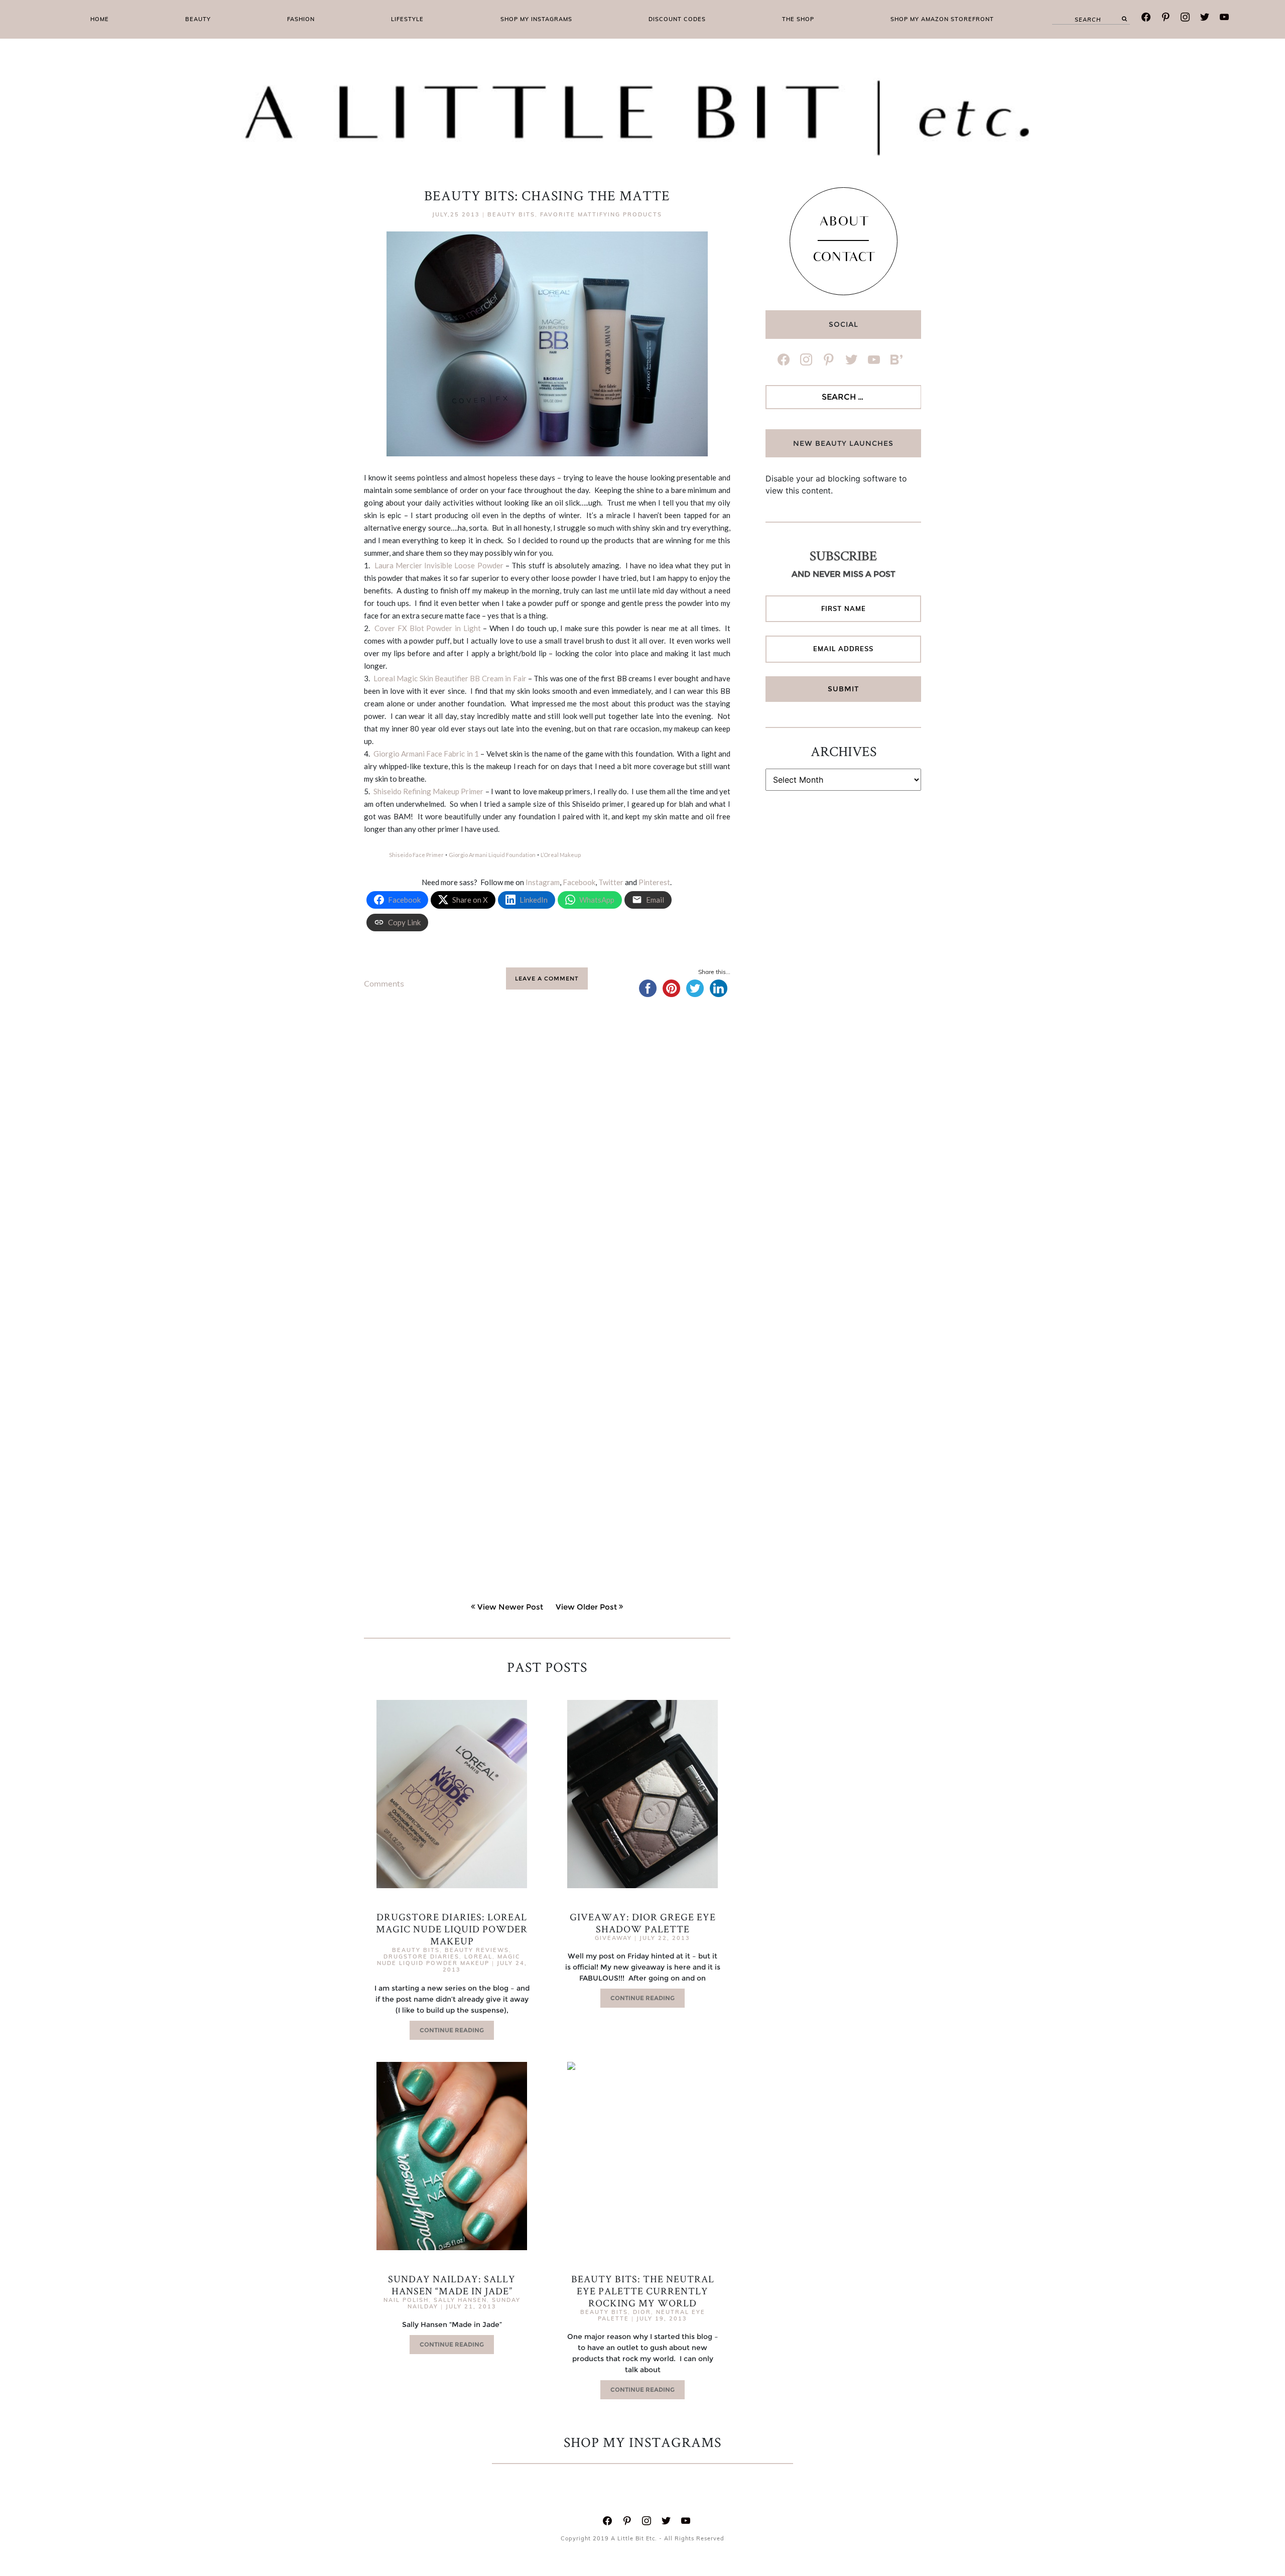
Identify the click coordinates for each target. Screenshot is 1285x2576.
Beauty (198, 19)
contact (844, 259)
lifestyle (407, 19)
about (844, 223)
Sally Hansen (460, 2300)
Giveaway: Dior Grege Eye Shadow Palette (643, 1923)
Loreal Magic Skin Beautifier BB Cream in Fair (450, 678)
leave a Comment (547, 978)
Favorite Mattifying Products (601, 214)
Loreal (478, 1956)
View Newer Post (510, 1607)
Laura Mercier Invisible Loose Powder (439, 565)
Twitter (611, 882)
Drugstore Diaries (421, 1956)
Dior (642, 2312)
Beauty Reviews (477, 1950)
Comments (384, 984)
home (100, 19)
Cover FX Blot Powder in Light (427, 628)
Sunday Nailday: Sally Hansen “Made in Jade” (452, 2285)
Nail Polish (406, 2300)
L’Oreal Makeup (561, 855)
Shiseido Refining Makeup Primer (429, 791)
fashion (301, 19)
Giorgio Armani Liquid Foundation (492, 855)
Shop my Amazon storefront (942, 19)
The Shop (798, 19)
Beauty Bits (511, 214)
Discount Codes (677, 19)
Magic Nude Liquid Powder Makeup (449, 1960)
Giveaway (613, 1938)
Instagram (543, 882)
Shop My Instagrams (536, 19)
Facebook (579, 882)
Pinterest (654, 882)
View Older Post (586, 1607)
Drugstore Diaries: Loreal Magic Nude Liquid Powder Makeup (452, 1929)
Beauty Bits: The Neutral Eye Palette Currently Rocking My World (643, 2291)
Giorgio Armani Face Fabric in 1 (426, 754)
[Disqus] (547, 1163)
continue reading (452, 2030)
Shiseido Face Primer (416, 855)
